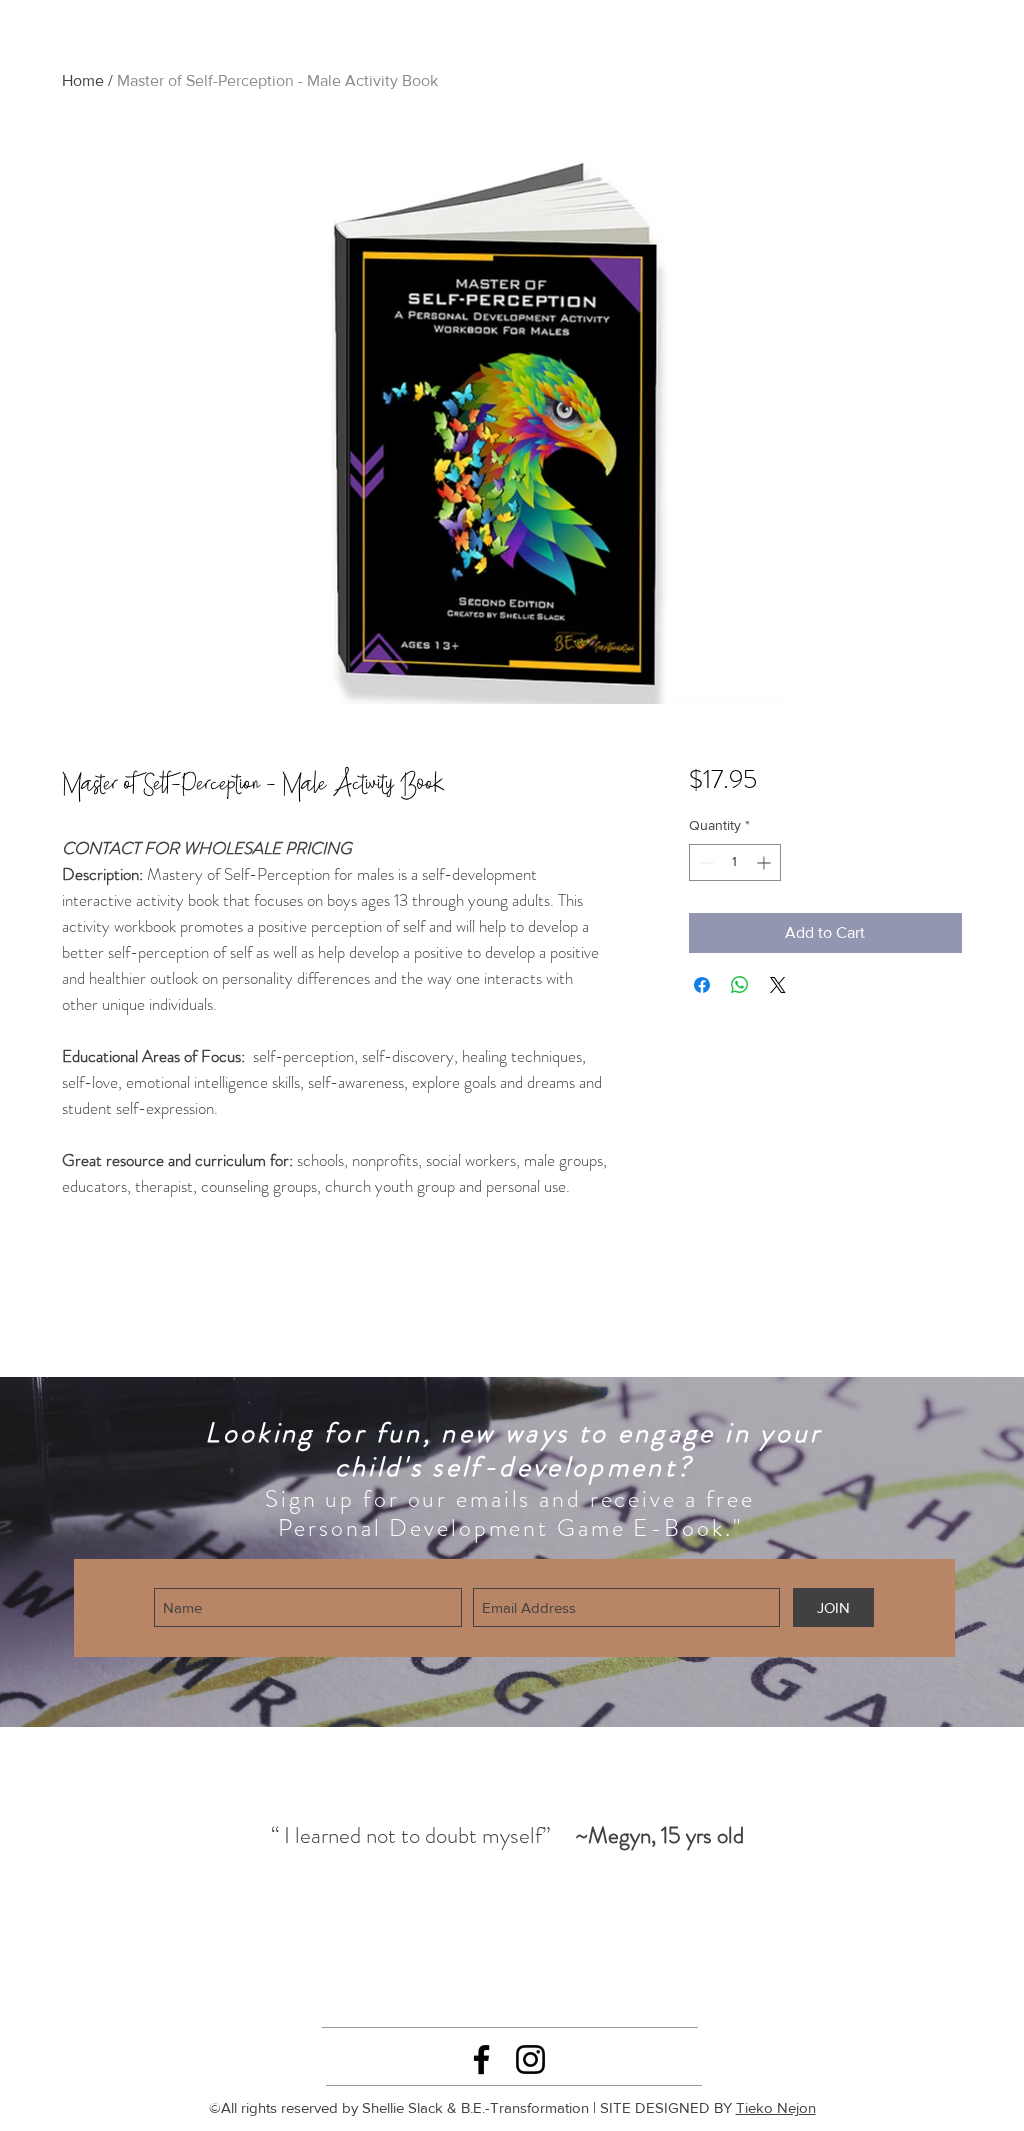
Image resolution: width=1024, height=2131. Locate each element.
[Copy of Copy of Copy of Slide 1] (475, 1986)
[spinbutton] (735, 862)
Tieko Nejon (776, 2107)
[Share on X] (778, 985)
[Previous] (76, 1868)
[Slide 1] (406, 1986)
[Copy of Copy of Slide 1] (453, 1986)
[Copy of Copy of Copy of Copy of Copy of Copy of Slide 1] (585, 1986)
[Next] (936, 1868)
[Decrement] (704, 862)
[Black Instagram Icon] (530, 2059)
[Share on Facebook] (702, 985)
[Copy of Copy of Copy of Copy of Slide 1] (541, 1986)
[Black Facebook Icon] (481, 2059)
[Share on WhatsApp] (740, 985)
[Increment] (765, 862)
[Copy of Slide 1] (429, 1986)
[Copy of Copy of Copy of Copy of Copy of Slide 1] (563, 1986)
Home (83, 80)
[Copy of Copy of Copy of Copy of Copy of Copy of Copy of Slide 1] (607, 1986)
